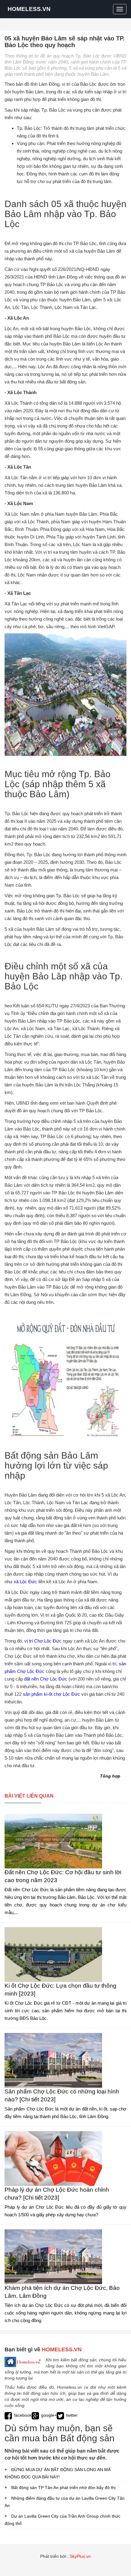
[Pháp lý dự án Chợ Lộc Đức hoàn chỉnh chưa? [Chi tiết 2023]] (53, 2158)
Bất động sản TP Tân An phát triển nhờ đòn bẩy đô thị (63, 2488)
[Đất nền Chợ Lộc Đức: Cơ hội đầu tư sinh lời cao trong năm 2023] (53, 1841)
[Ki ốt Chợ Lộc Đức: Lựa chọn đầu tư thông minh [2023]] (53, 1954)
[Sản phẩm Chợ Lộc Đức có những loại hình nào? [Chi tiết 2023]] (53, 2060)
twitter (72, 2415)
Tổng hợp (110, 1776)
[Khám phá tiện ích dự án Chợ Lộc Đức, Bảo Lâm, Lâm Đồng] (53, 2256)
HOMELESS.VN (29, 9)
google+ (49, 2415)
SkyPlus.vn (80, 2556)
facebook (23, 2415)
